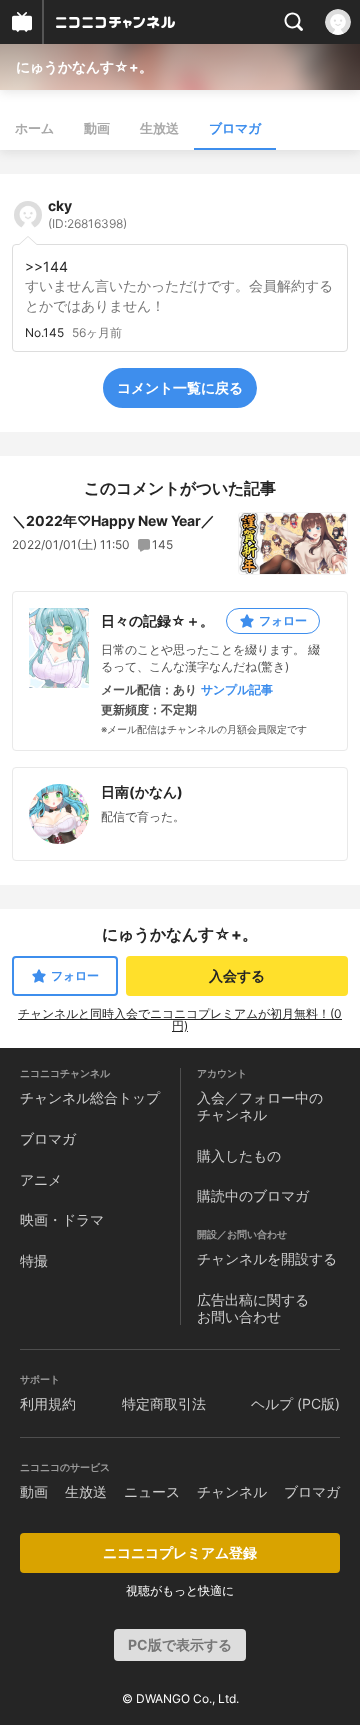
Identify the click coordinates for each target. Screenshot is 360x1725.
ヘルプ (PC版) (295, 1403)
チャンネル (232, 1491)
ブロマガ (235, 128)
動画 (97, 128)
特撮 (34, 1260)
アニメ (41, 1179)
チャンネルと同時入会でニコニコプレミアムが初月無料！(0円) (180, 1019)
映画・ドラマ (62, 1219)
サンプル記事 (237, 690)
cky (87, 214)
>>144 (46, 266)
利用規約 (48, 1403)
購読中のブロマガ (253, 1195)
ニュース (152, 1491)
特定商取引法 (164, 1403)
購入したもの (239, 1155)
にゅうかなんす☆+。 (84, 66)
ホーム (34, 128)
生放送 (159, 128)
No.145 (44, 333)
